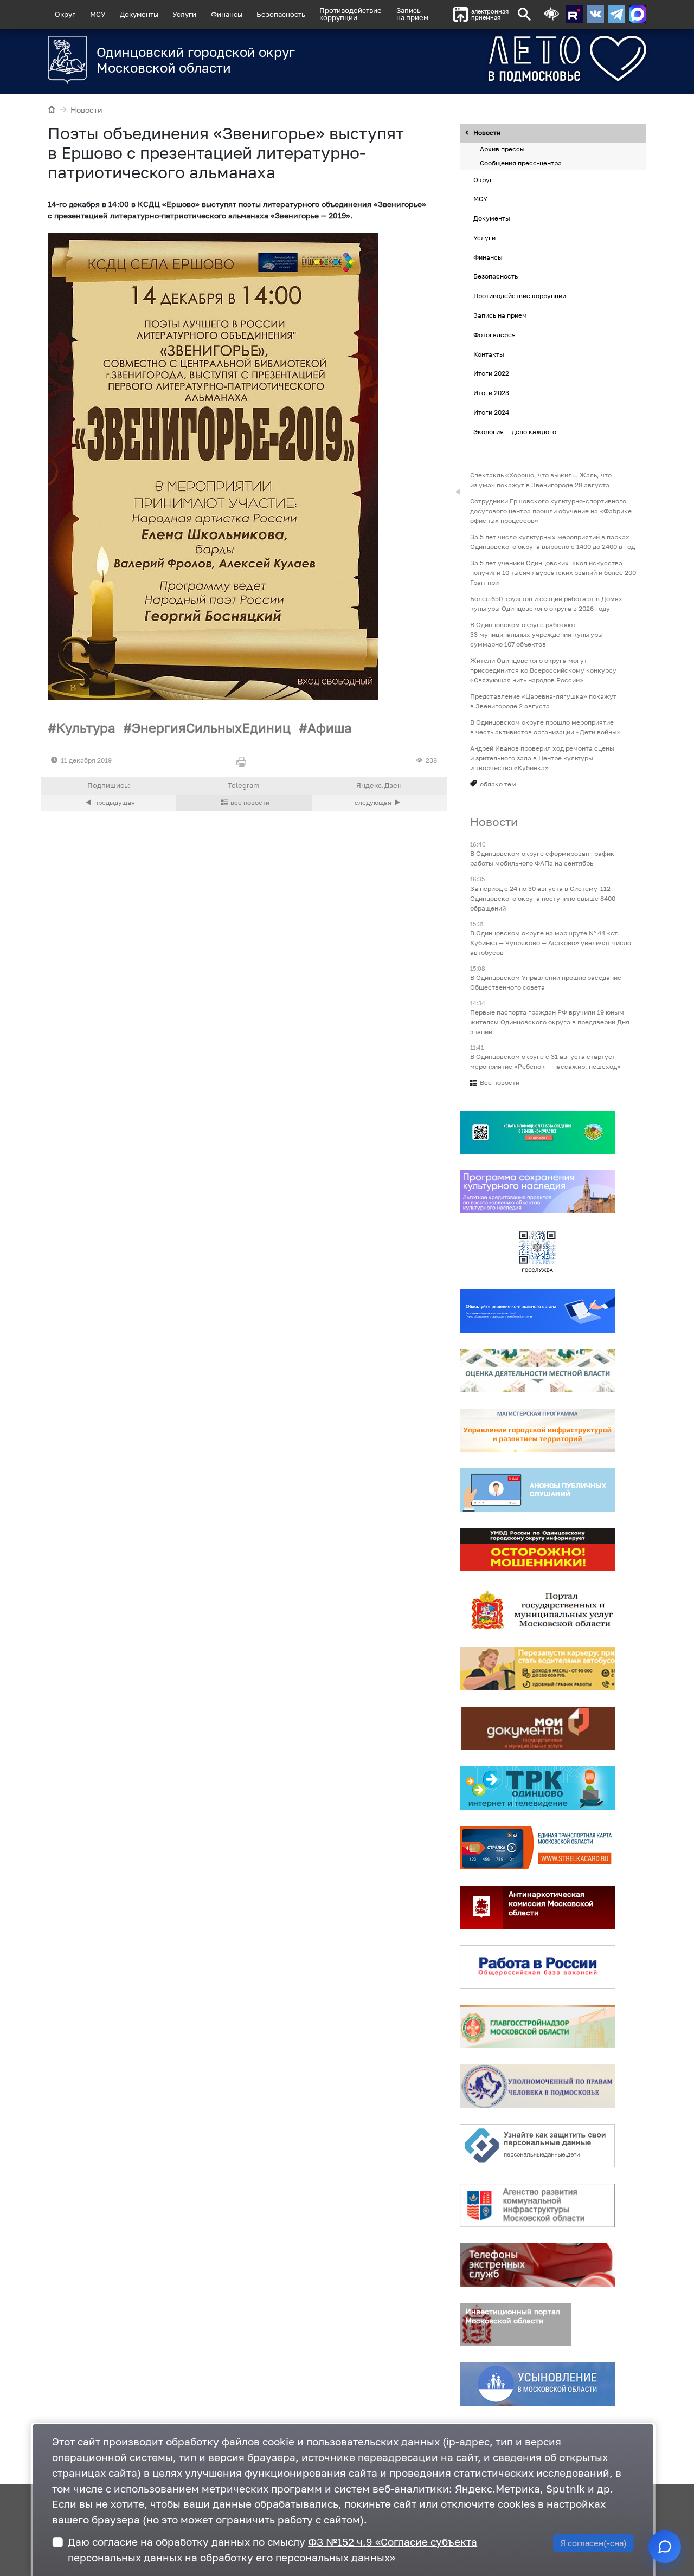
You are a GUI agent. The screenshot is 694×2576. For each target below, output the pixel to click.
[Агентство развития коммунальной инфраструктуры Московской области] (537, 2206)
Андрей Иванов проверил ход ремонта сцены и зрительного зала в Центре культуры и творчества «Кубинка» (542, 758)
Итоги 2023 (491, 393)
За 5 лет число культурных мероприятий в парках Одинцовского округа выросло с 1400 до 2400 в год (552, 542)
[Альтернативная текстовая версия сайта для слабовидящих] (551, 14)
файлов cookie (258, 2441)
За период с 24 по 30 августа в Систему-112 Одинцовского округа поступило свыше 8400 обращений (543, 898)
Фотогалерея (494, 335)
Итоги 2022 (491, 374)
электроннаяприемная (490, 14)
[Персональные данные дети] (537, 2146)
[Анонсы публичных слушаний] (537, 1490)
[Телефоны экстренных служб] (537, 2265)
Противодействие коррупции (520, 296)
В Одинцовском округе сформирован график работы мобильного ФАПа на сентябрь (542, 859)
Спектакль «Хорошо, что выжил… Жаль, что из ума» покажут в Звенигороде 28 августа (541, 480)
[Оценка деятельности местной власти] (537, 1371)
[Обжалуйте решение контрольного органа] (537, 1312)
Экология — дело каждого (515, 432)
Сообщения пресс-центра (521, 163)
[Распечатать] (244, 763)
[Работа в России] (537, 1967)
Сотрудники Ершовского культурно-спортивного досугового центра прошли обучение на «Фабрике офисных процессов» (551, 511)
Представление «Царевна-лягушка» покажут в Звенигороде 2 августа (543, 701)
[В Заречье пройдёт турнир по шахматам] (109, 803)
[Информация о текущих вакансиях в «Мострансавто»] (537, 1669)
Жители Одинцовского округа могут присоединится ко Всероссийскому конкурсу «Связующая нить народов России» (543, 670)
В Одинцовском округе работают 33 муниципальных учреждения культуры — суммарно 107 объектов (540, 634)
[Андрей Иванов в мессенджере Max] (638, 14)
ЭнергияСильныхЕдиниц (211, 728)
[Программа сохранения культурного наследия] (537, 1192)
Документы (139, 14)
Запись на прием (412, 14)
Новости (86, 110)
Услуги (184, 14)
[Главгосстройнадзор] (537, 2027)
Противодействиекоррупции (351, 14)
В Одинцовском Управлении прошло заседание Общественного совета (546, 982)
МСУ (98, 14)
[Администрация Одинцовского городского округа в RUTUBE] (574, 14)
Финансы (227, 14)
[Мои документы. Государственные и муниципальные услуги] (537, 1729)
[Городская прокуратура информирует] (379, 803)
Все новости (500, 1083)
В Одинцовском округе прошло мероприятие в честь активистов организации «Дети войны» (545, 727)
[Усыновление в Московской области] (537, 2385)
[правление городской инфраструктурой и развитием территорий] (537, 1431)
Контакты (489, 354)
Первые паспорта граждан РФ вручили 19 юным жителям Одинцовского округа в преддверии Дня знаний (550, 1022)
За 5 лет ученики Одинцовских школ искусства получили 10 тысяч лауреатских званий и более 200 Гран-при (553, 573)
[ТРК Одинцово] (537, 1789)
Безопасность (281, 14)
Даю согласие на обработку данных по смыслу (272, 2549)
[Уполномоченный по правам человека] (537, 2087)
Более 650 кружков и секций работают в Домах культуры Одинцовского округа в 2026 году (546, 603)
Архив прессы (502, 149)
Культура (86, 728)
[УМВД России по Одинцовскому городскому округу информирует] (537, 1550)
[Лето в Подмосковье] (527, 59)
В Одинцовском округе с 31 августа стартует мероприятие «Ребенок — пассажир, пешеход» (545, 1062)
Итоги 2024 (491, 412)
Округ (65, 14)
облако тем (498, 784)
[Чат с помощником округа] (665, 2547)
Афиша (330, 728)
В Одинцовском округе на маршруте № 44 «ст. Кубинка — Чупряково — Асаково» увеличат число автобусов (551, 943)
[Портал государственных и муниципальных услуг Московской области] (537, 1610)
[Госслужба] (537, 1252)
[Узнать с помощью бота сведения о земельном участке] (537, 1133)
